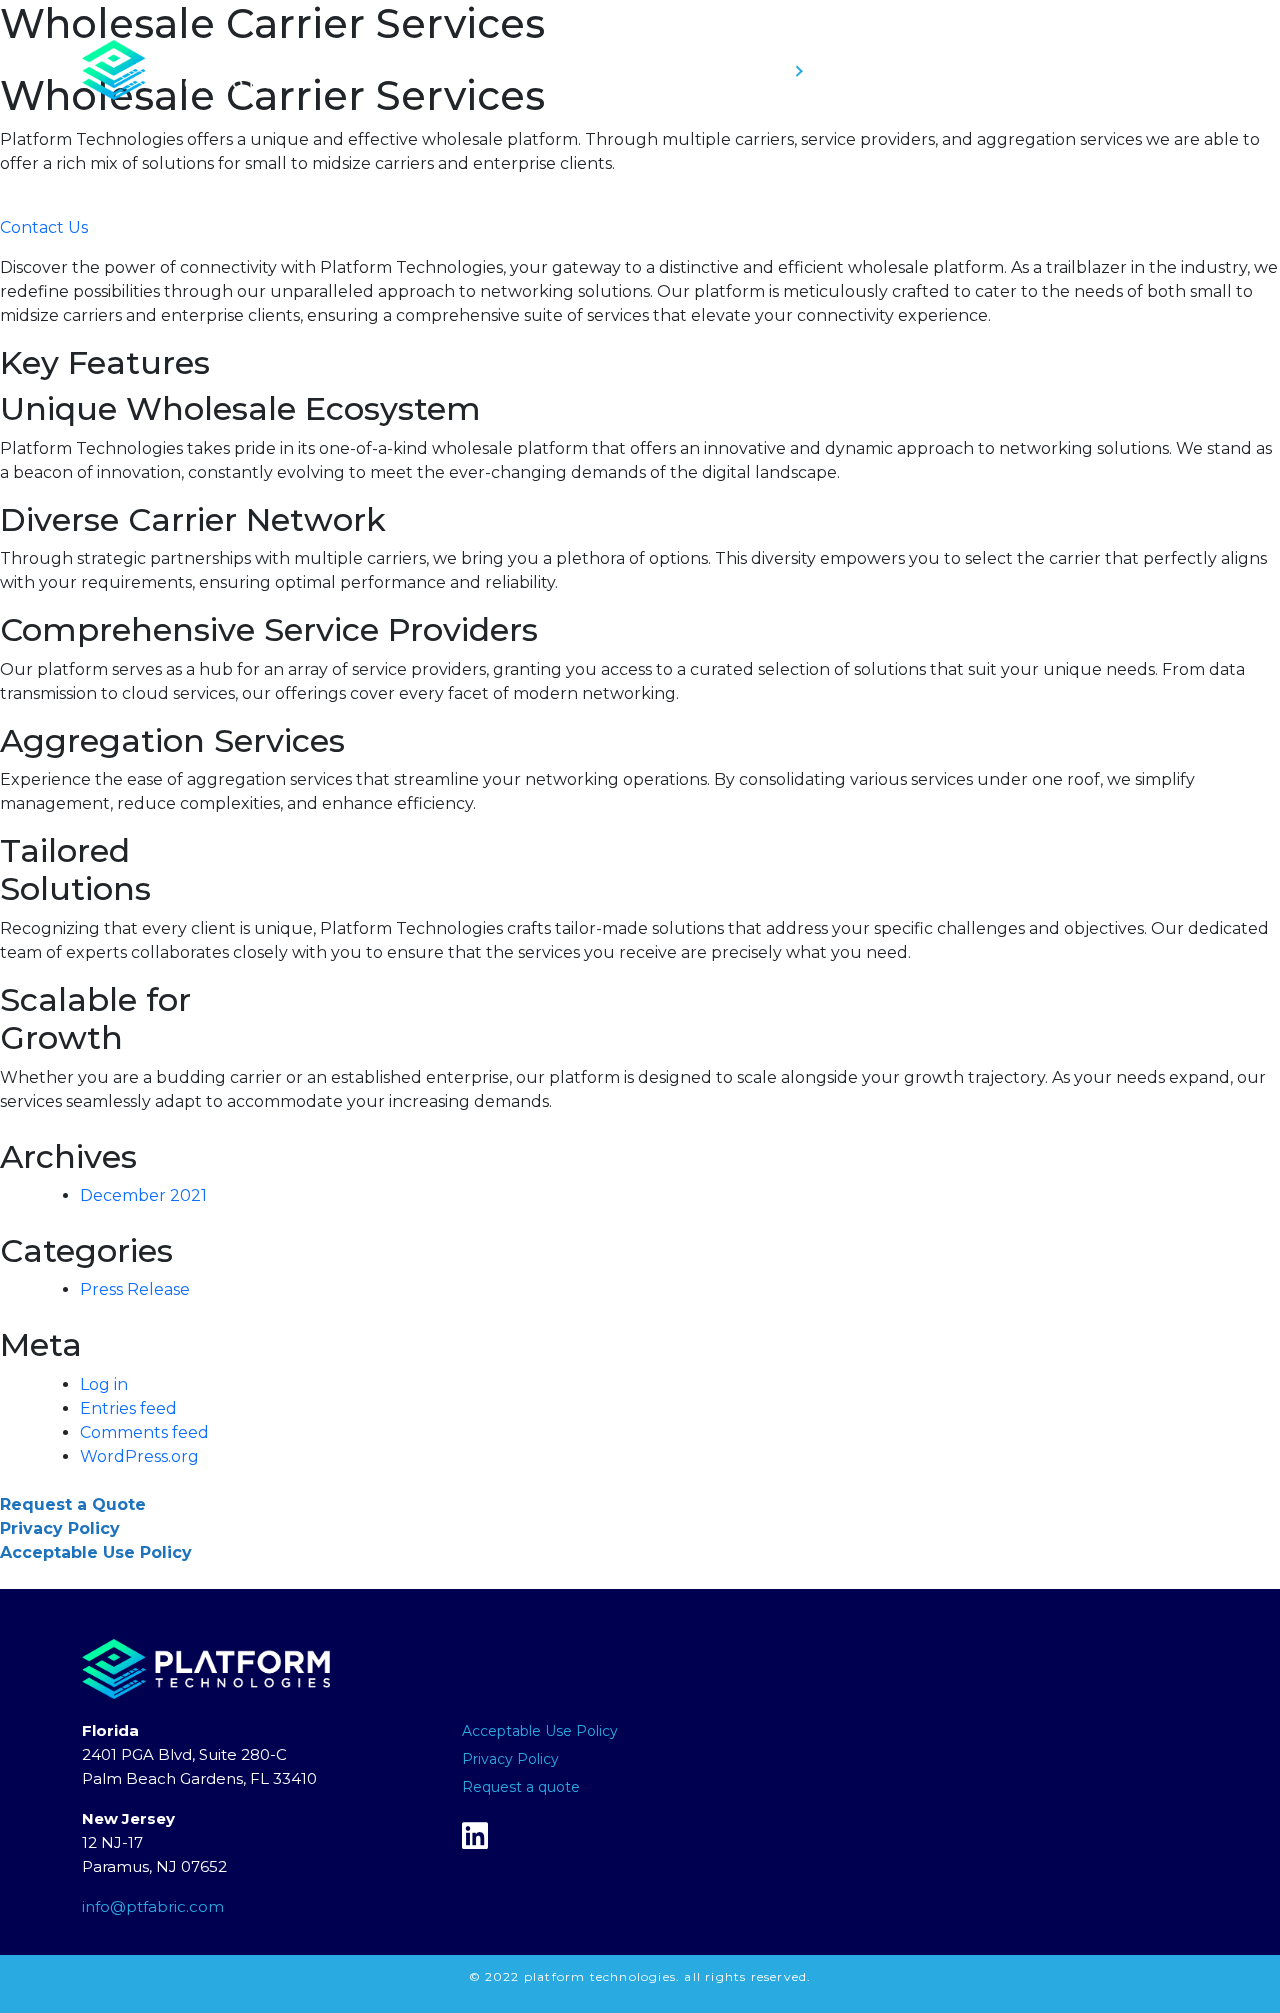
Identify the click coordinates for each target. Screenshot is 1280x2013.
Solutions (740, 69)
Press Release (135, 1289)
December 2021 (143, 1195)
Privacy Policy (510, 1759)
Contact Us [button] (44, 227)
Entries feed (128, 1408)
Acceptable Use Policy (540, 1731)
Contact (1144, 69)
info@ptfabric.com (153, 1906)
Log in (104, 1384)
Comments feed (144, 1432)
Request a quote (521, 1787)
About (864, 69)
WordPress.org (139, 1456)
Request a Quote (1000, 69)
